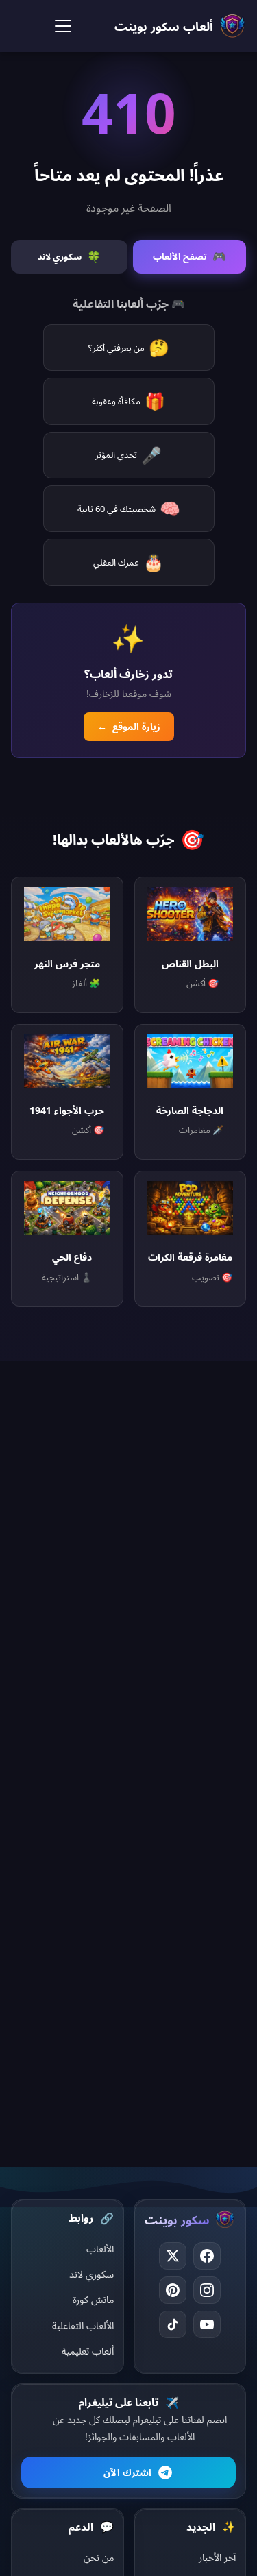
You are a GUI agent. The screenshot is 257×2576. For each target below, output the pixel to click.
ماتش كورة (93, 2299)
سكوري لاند (91, 2274)
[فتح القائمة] (63, 26)
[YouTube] (207, 2324)
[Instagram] (207, 2290)
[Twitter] (173, 2256)
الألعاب (100, 2249)
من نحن (99, 2557)
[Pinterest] (173, 2290)
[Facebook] (207, 2256)
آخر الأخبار (217, 2557)
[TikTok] (173, 2324)
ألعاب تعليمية (88, 2351)
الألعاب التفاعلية (83, 2325)
